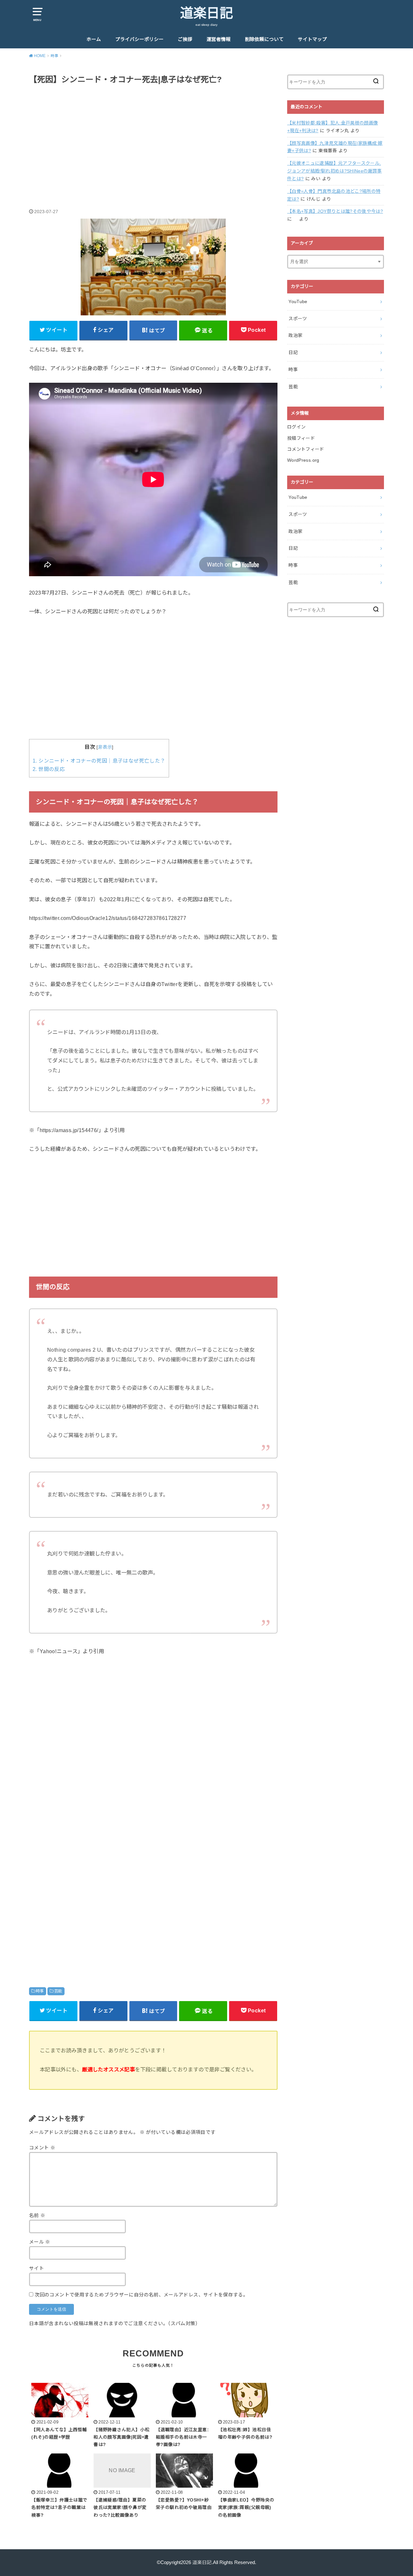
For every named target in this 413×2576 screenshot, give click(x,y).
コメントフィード (306, 449)
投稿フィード (301, 438)
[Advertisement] (153, 140)
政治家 (295, 335)
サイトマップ (312, 39)
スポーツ (298, 319)
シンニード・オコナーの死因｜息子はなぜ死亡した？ (99, 761)
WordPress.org (303, 460)
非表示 (105, 747)
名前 (37, 2216)
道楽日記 (206, 13)
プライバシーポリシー (139, 39)
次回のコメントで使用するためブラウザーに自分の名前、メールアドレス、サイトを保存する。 (141, 2295)
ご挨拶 (185, 39)
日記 (293, 352)
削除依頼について (264, 39)
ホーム (94, 39)
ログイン (296, 427)
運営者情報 (219, 39)
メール (40, 2242)
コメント (42, 2148)
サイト (36, 2268)
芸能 (58, 1991)
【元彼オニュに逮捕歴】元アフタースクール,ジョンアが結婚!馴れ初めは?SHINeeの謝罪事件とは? (334, 171)
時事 (40, 1991)
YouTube (298, 301)
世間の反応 (49, 769)
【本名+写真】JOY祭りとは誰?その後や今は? (335, 211)
